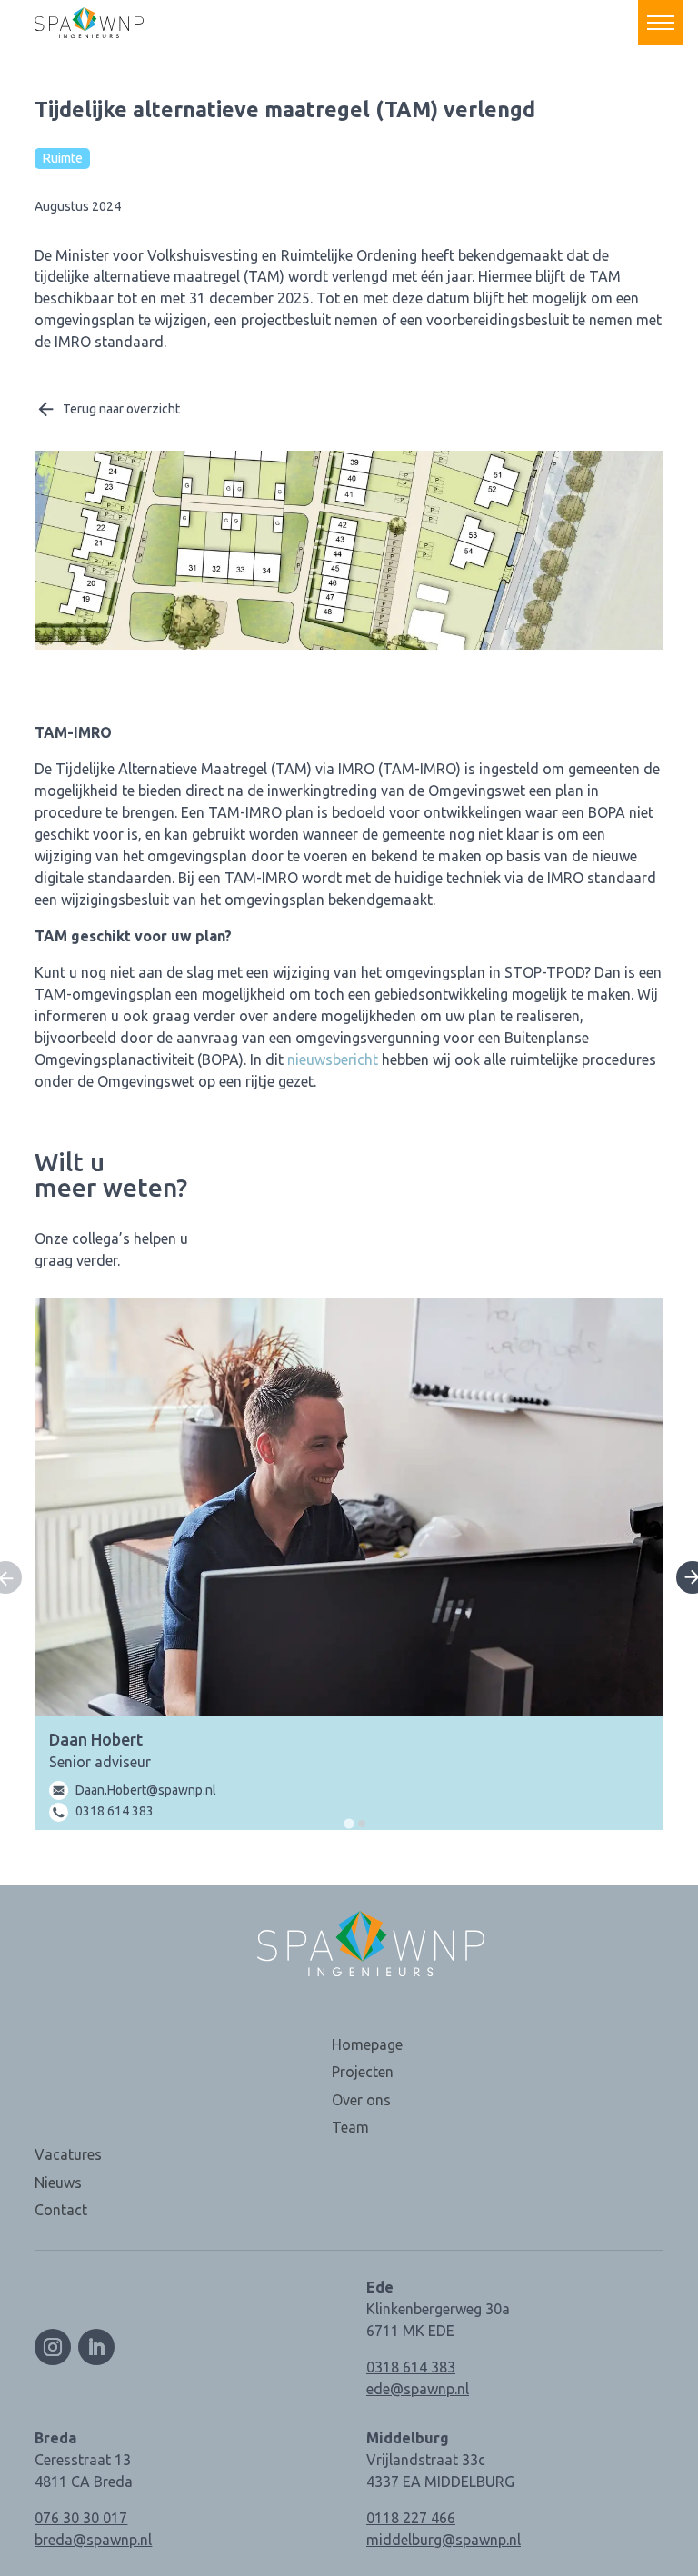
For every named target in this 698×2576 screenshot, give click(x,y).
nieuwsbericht (333, 1059)
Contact (61, 2210)
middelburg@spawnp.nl (444, 2540)
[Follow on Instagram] (53, 2347)
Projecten (363, 2072)
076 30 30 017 (81, 2518)
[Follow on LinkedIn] (96, 2347)
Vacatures (68, 2154)
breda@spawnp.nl (93, 2540)
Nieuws (58, 2183)
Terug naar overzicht (121, 409)
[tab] (349, 1824)
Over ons (361, 2100)
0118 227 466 (411, 2518)
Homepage (367, 2044)
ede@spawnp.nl (418, 2389)
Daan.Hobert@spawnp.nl (146, 1790)
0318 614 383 (115, 1811)
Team (350, 2127)
